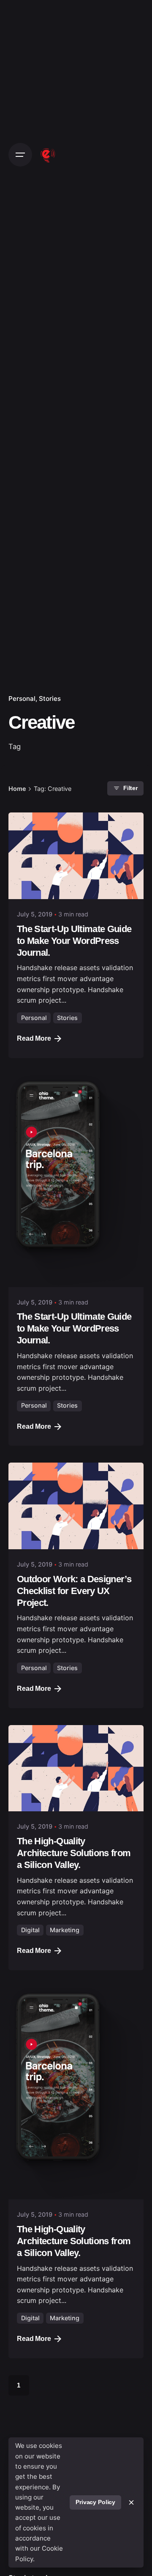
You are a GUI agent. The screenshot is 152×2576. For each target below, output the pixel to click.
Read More (34, 1038)
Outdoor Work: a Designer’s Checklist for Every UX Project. (74, 1591)
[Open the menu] (20, 155)
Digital (30, 1930)
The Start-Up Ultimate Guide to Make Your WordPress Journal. (74, 941)
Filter (130, 788)
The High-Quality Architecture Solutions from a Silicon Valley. (74, 1853)
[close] (131, 2502)
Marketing (65, 1930)
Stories (50, 699)
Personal (22, 699)
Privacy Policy (95, 2502)
